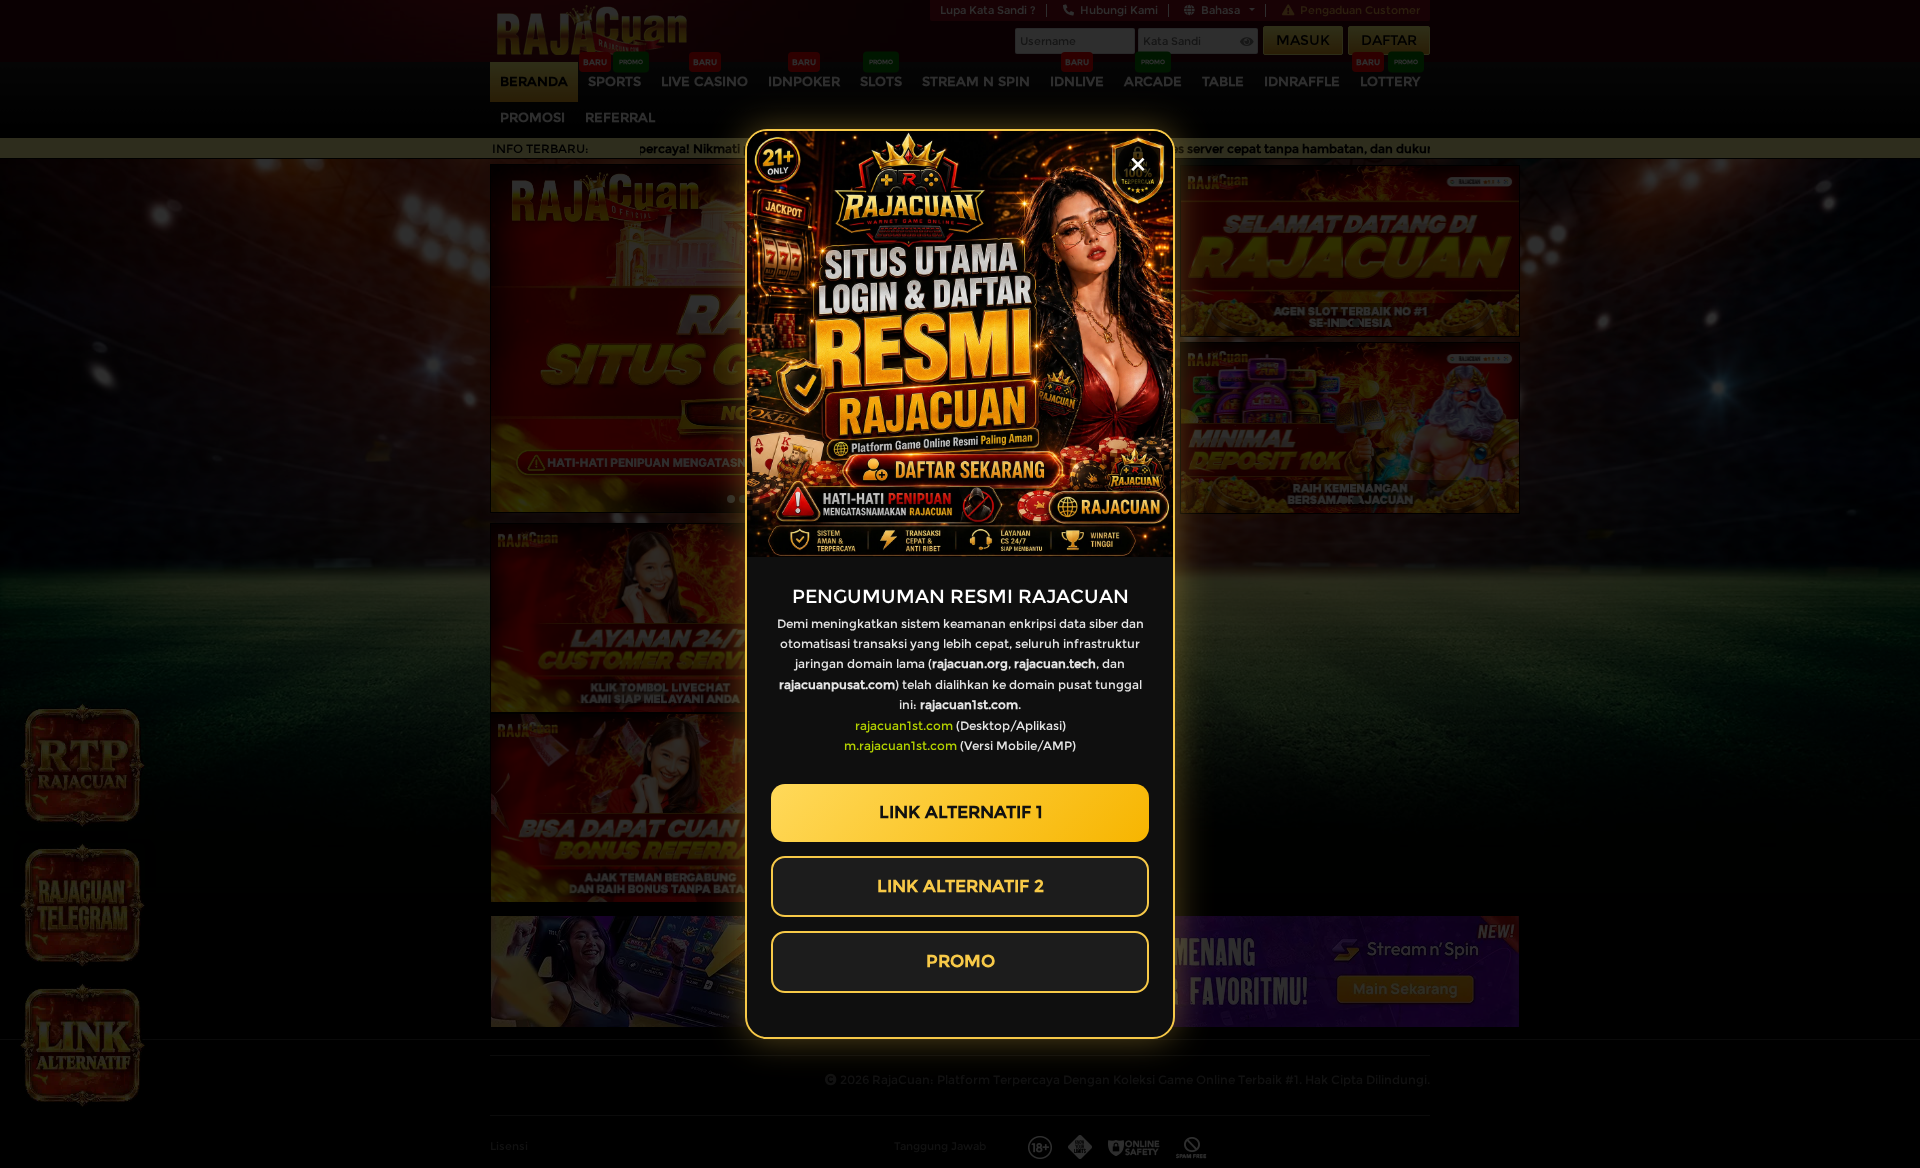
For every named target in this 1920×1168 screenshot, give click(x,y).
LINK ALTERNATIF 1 (960, 812)
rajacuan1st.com (904, 725)
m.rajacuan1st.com (900, 745)
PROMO (960, 961)
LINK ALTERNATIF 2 (960, 886)
